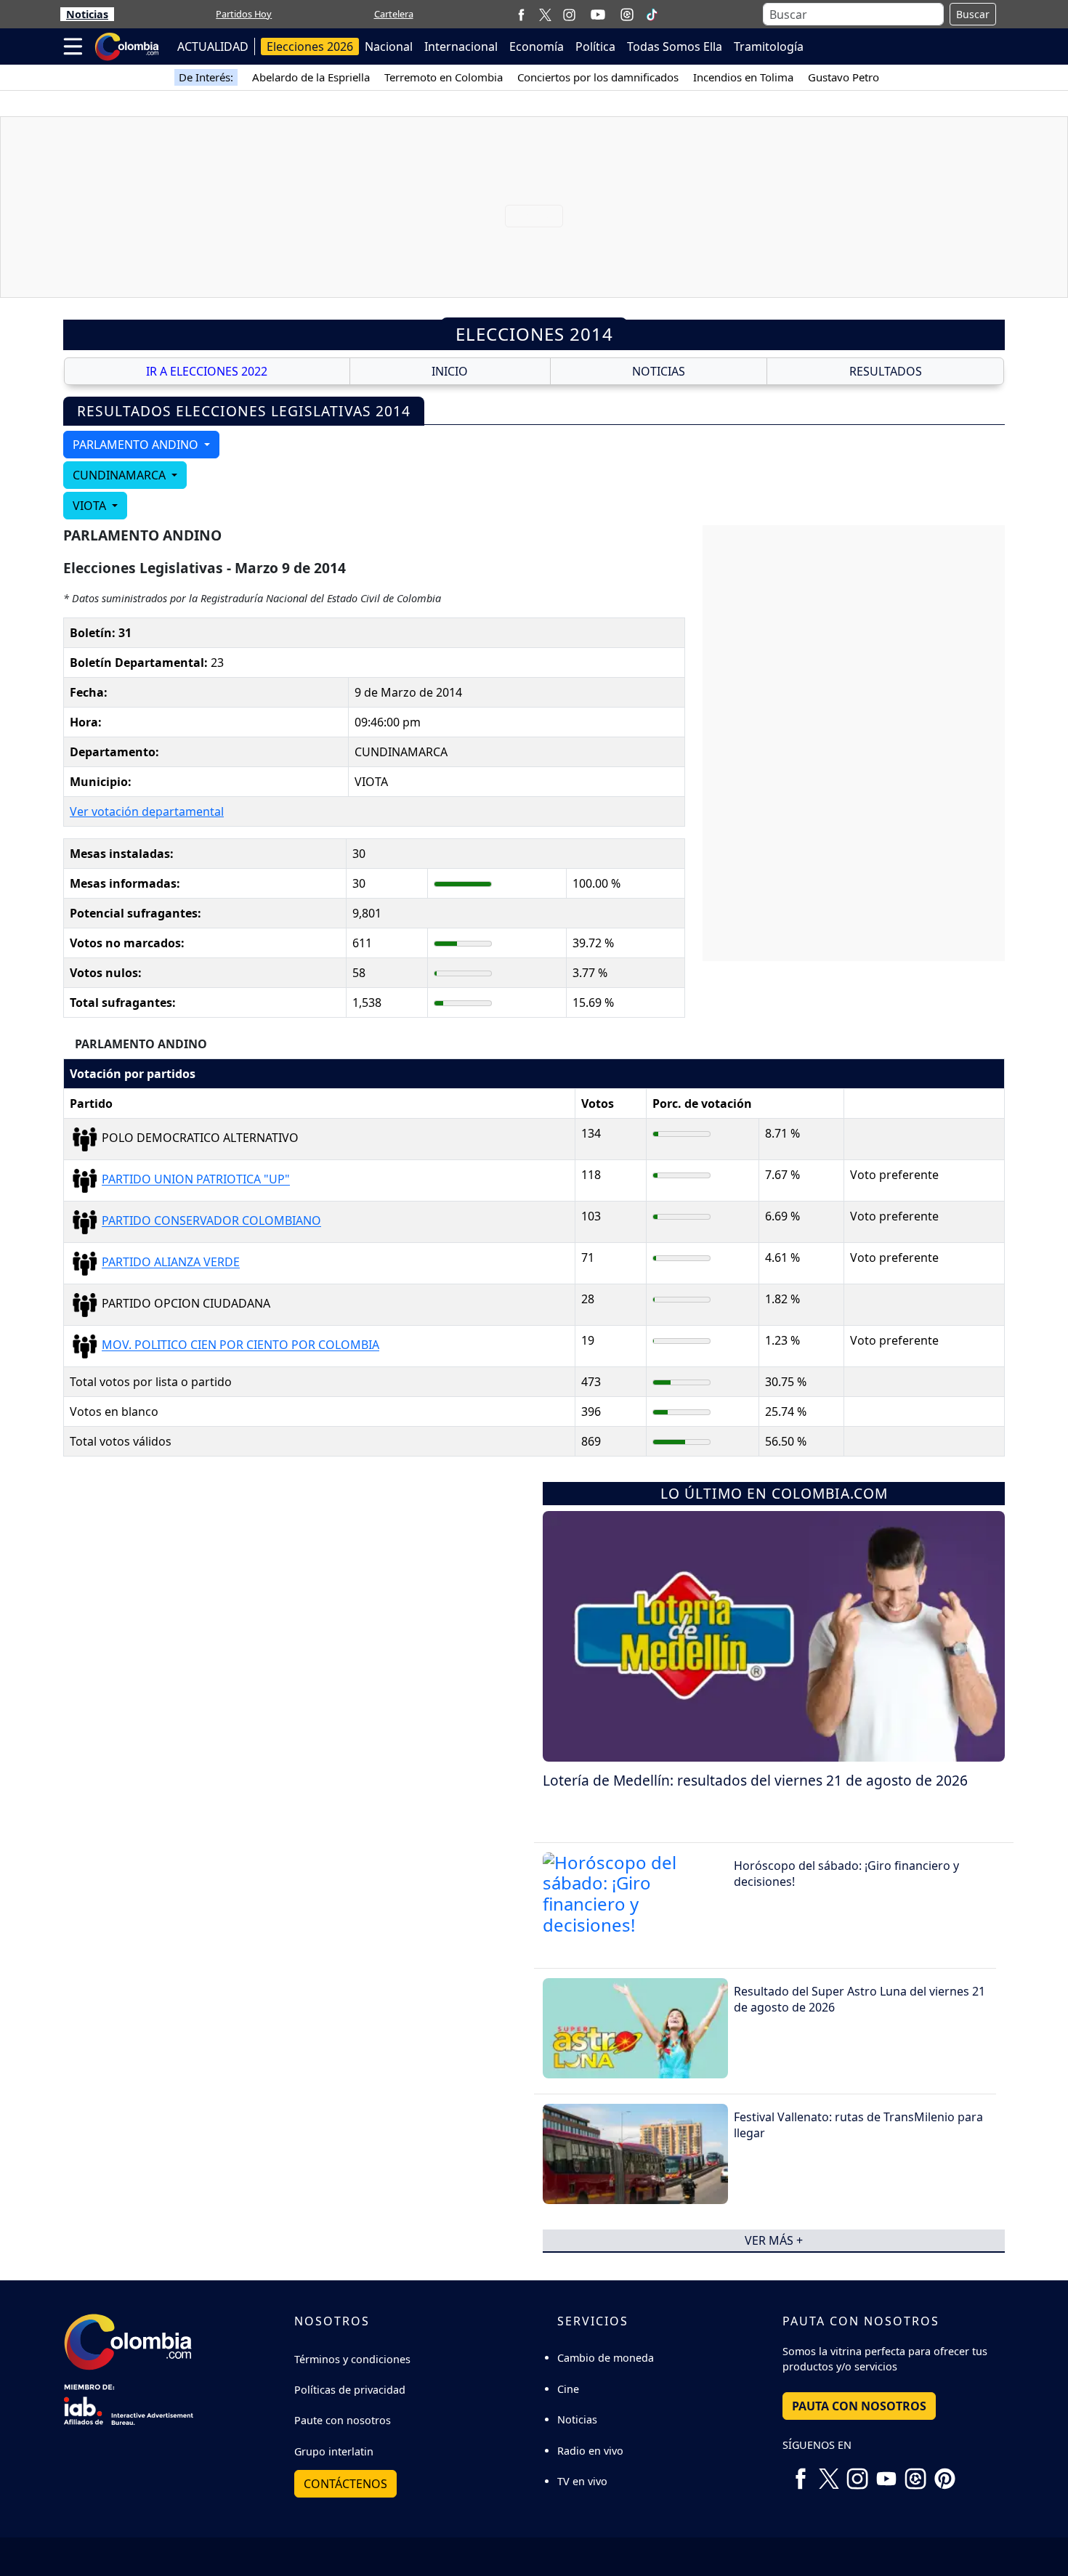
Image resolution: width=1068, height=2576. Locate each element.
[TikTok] (652, 15)
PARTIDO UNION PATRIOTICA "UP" (196, 1180)
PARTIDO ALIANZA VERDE (171, 1263)
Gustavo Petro (844, 77)
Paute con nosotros (343, 2420)
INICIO (450, 371)
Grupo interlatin (334, 2451)
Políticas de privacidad (350, 2390)
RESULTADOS (886, 371)
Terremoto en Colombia (444, 77)
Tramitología (769, 46)
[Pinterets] (944, 2474)
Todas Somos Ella (675, 46)
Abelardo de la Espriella (311, 77)
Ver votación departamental (147, 811)
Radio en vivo (590, 2451)
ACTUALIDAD (213, 46)
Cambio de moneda (606, 2358)
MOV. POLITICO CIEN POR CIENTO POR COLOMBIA (240, 1345)
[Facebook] (521, 14)
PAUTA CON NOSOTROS (859, 2406)
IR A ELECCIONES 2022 (207, 371)
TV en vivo (582, 2481)
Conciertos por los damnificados (598, 77)
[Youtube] (598, 15)
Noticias (87, 14)
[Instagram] (569, 14)
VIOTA (91, 506)
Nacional (389, 46)
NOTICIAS (659, 371)
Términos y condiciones (352, 2359)
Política (595, 46)
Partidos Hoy (244, 14)
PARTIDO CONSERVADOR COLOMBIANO (211, 1221)
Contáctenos (345, 2484)
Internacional (461, 46)
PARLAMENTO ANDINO (137, 445)
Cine (568, 2389)
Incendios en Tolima (743, 77)
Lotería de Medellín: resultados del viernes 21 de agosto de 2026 (755, 1780)
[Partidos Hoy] (627, 15)
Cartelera (394, 14)
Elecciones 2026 (310, 46)
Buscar (973, 14)
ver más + (774, 2240)
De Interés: (206, 77)
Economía (537, 46)
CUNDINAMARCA (121, 475)
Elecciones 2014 (534, 334)
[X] (545, 14)
